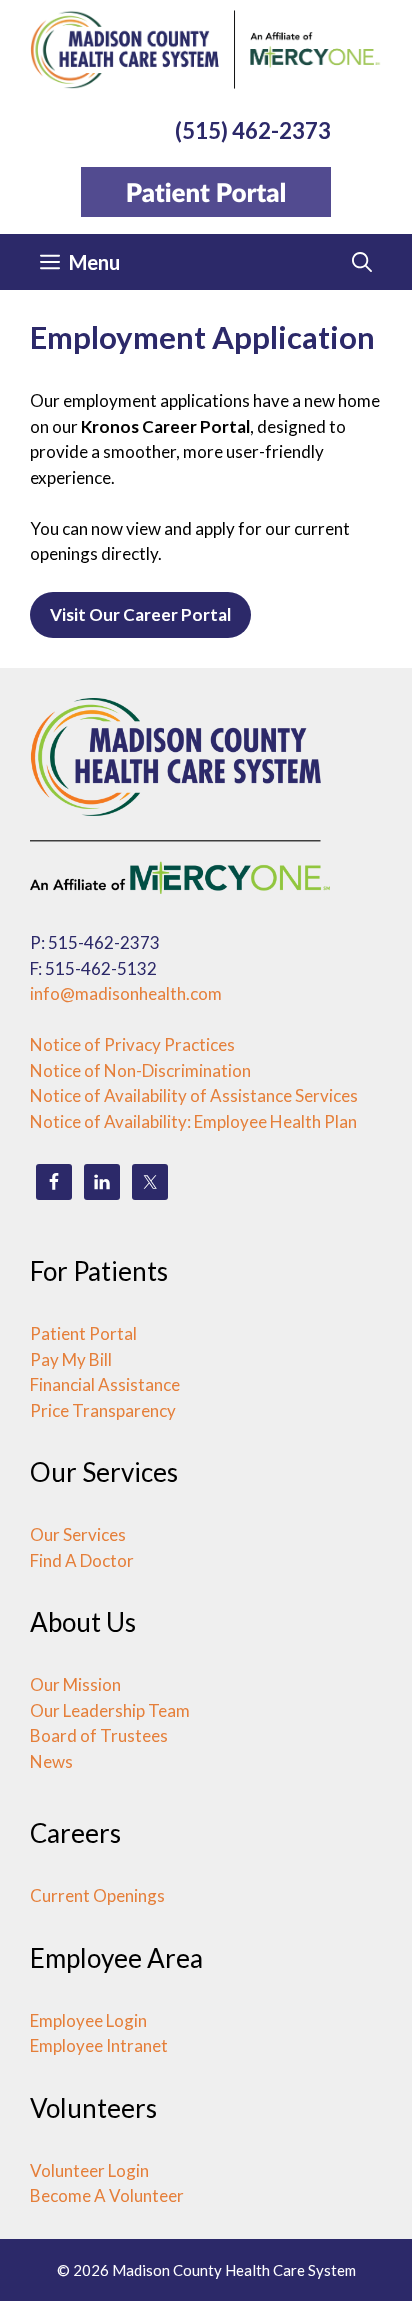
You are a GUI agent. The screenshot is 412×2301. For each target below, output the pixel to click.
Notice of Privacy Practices (132, 1044)
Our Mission (75, 1684)
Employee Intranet (99, 2045)
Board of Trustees (99, 1735)
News (51, 1761)
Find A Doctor (82, 1560)
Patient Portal (83, 1333)
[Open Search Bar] (362, 262)
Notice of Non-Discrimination (140, 1070)
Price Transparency (103, 1410)
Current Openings (97, 1895)
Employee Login (88, 2020)
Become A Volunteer (107, 2195)
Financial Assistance (105, 1384)
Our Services (78, 1534)
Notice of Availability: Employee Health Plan (193, 1121)
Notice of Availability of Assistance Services (194, 1095)
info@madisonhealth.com (126, 993)
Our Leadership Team (110, 1710)
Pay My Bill (71, 1359)
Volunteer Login (89, 2170)
